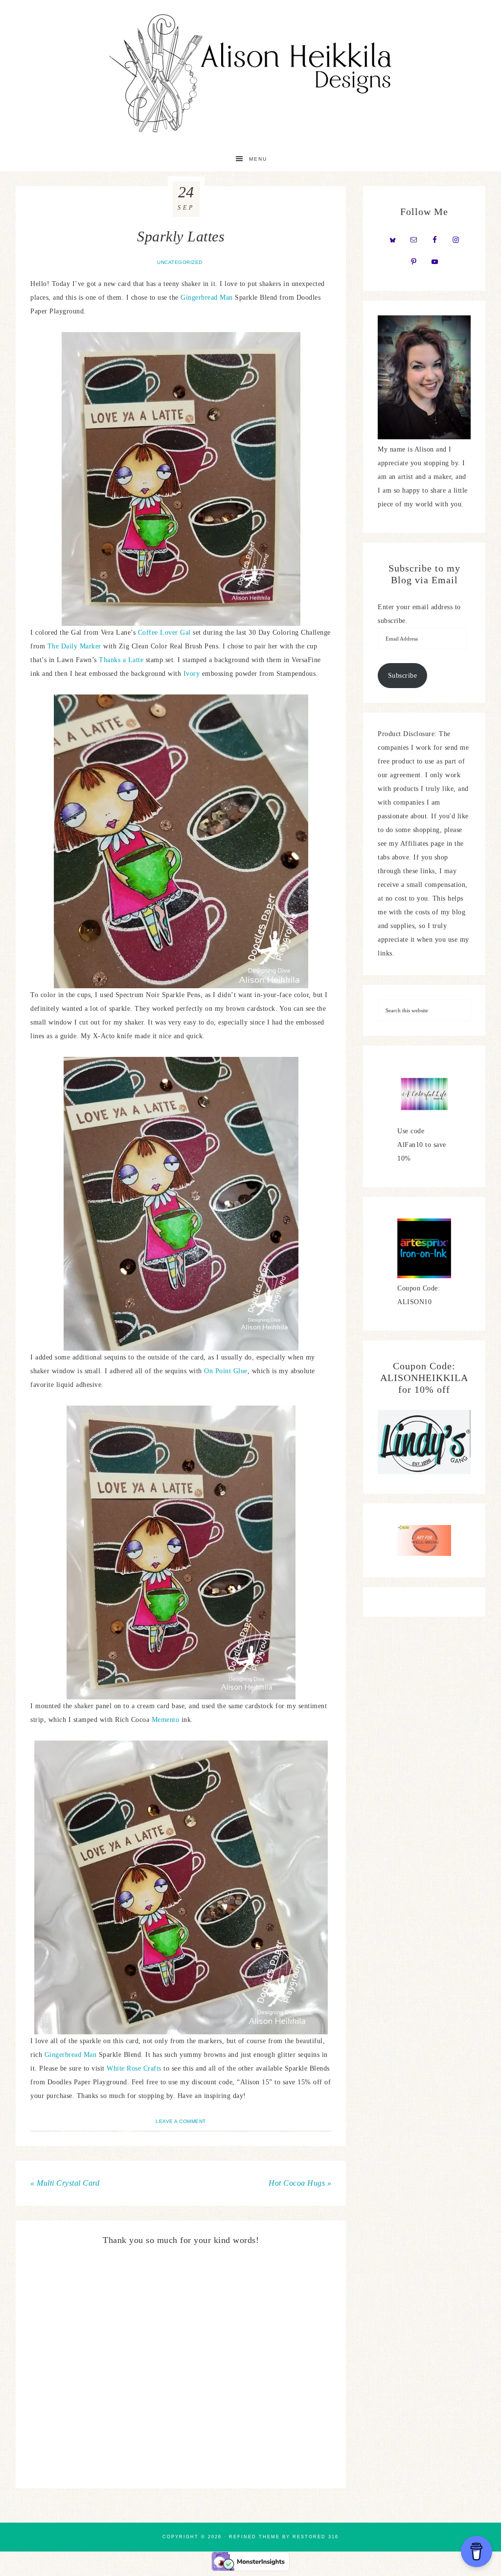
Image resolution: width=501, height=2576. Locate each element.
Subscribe (403, 676)
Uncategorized (180, 262)
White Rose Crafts (134, 2068)
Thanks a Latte (121, 660)
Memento (167, 1720)
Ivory (193, 674)
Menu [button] (258, 159)
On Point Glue (226, 1371)
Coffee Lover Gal (164, 632)
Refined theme (254, 2537)
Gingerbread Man (207, 298)
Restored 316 (316, 2537)
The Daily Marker (74, 646)
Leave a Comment (181, 2121)
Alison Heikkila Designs (250, 73)
